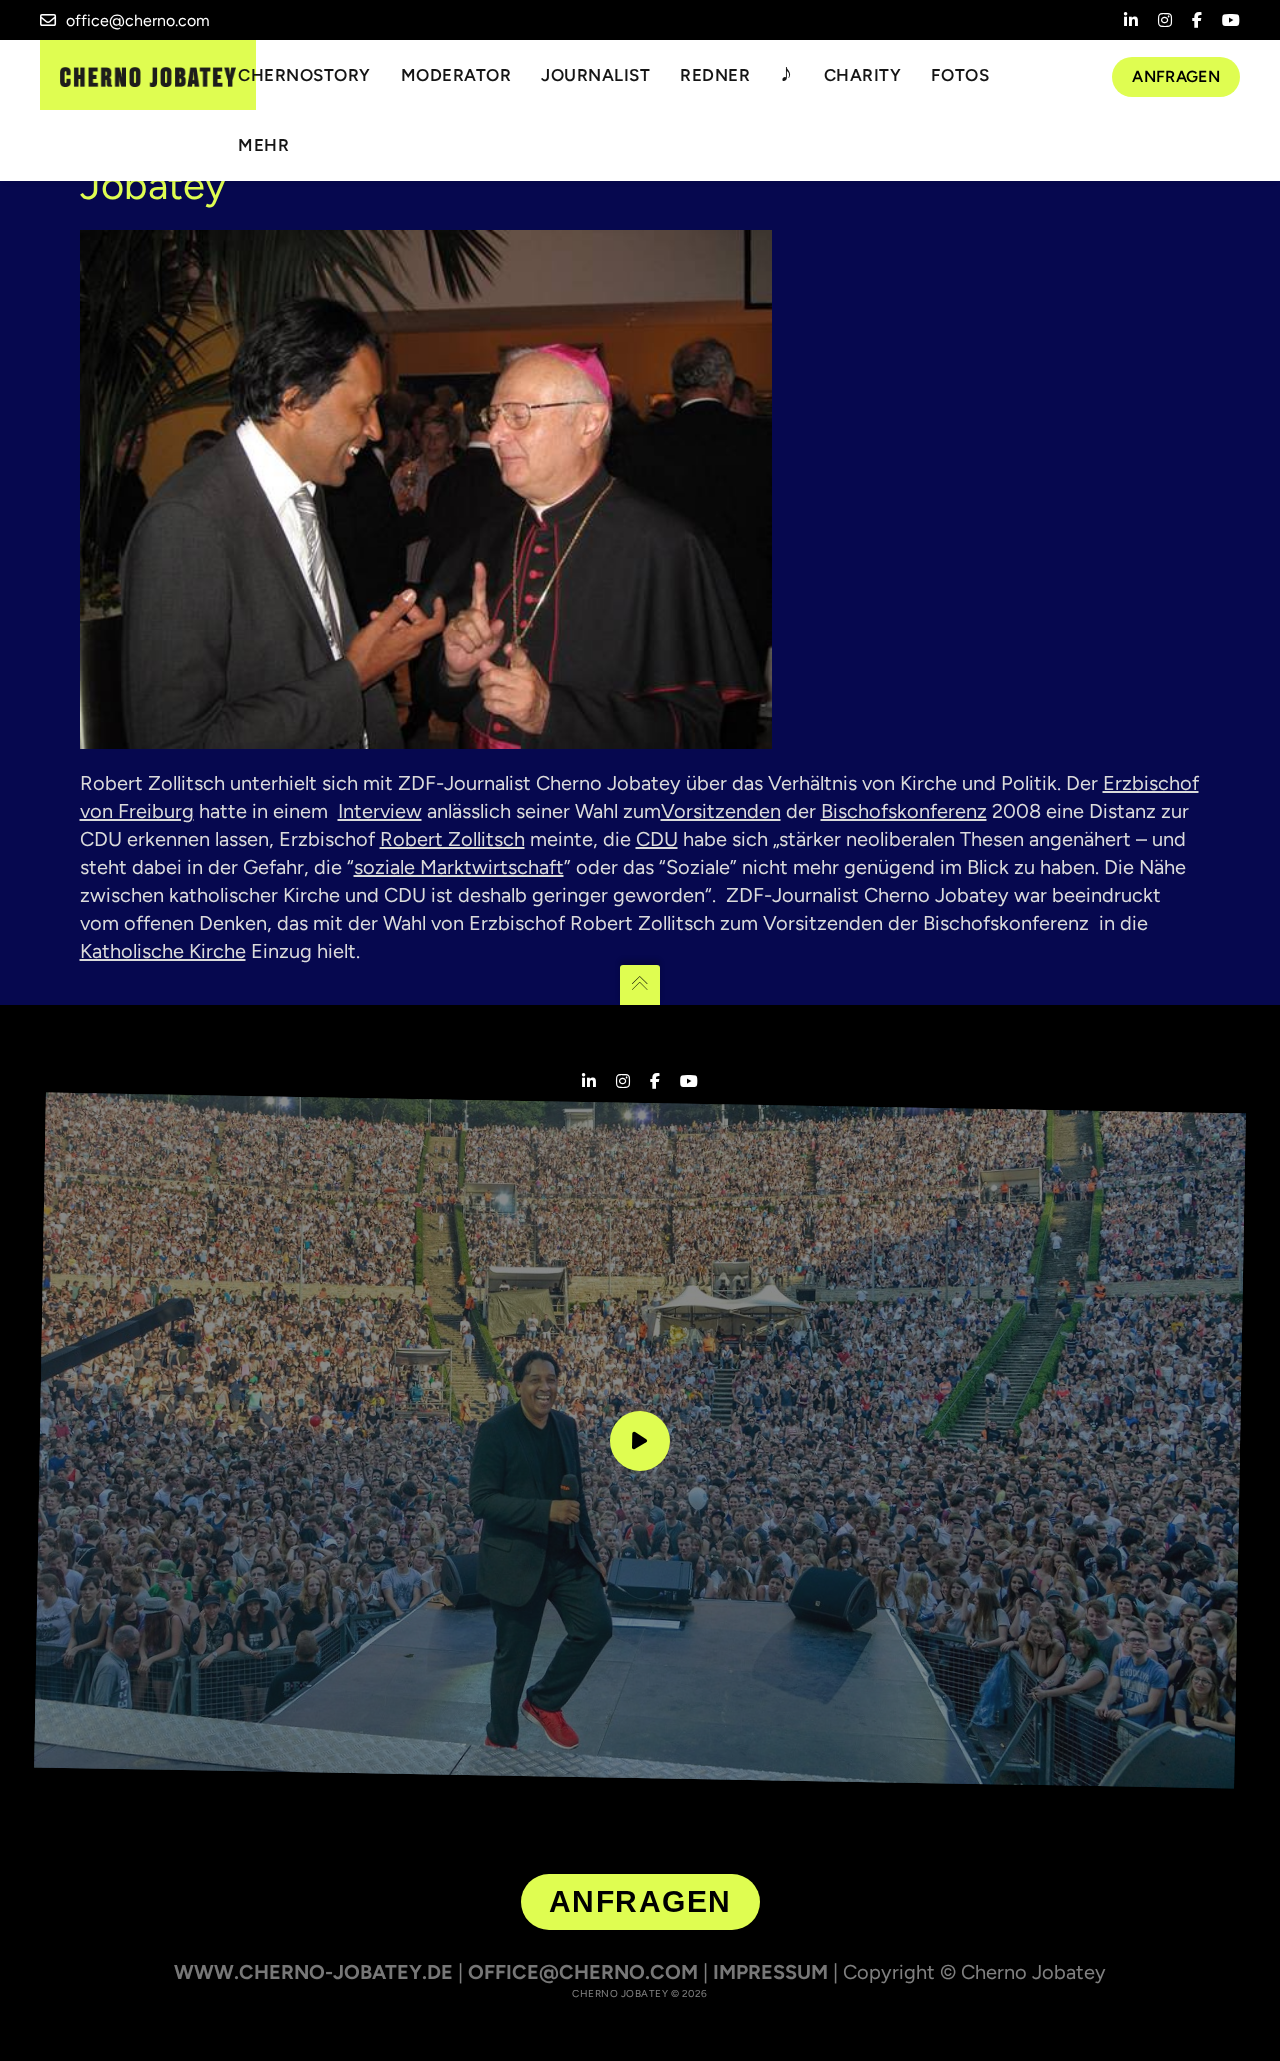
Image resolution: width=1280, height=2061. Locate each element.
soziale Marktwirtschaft (459, 867)
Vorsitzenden (721, 811)
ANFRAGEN (640, 1901)
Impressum (770, 1972)
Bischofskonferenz (904, 811)
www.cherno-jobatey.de (313, 1972)
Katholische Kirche (163, 951)
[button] (44, 2017)
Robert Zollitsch (452, 839)
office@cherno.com (138, 20)
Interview (380, 811)
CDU (657, 839)
